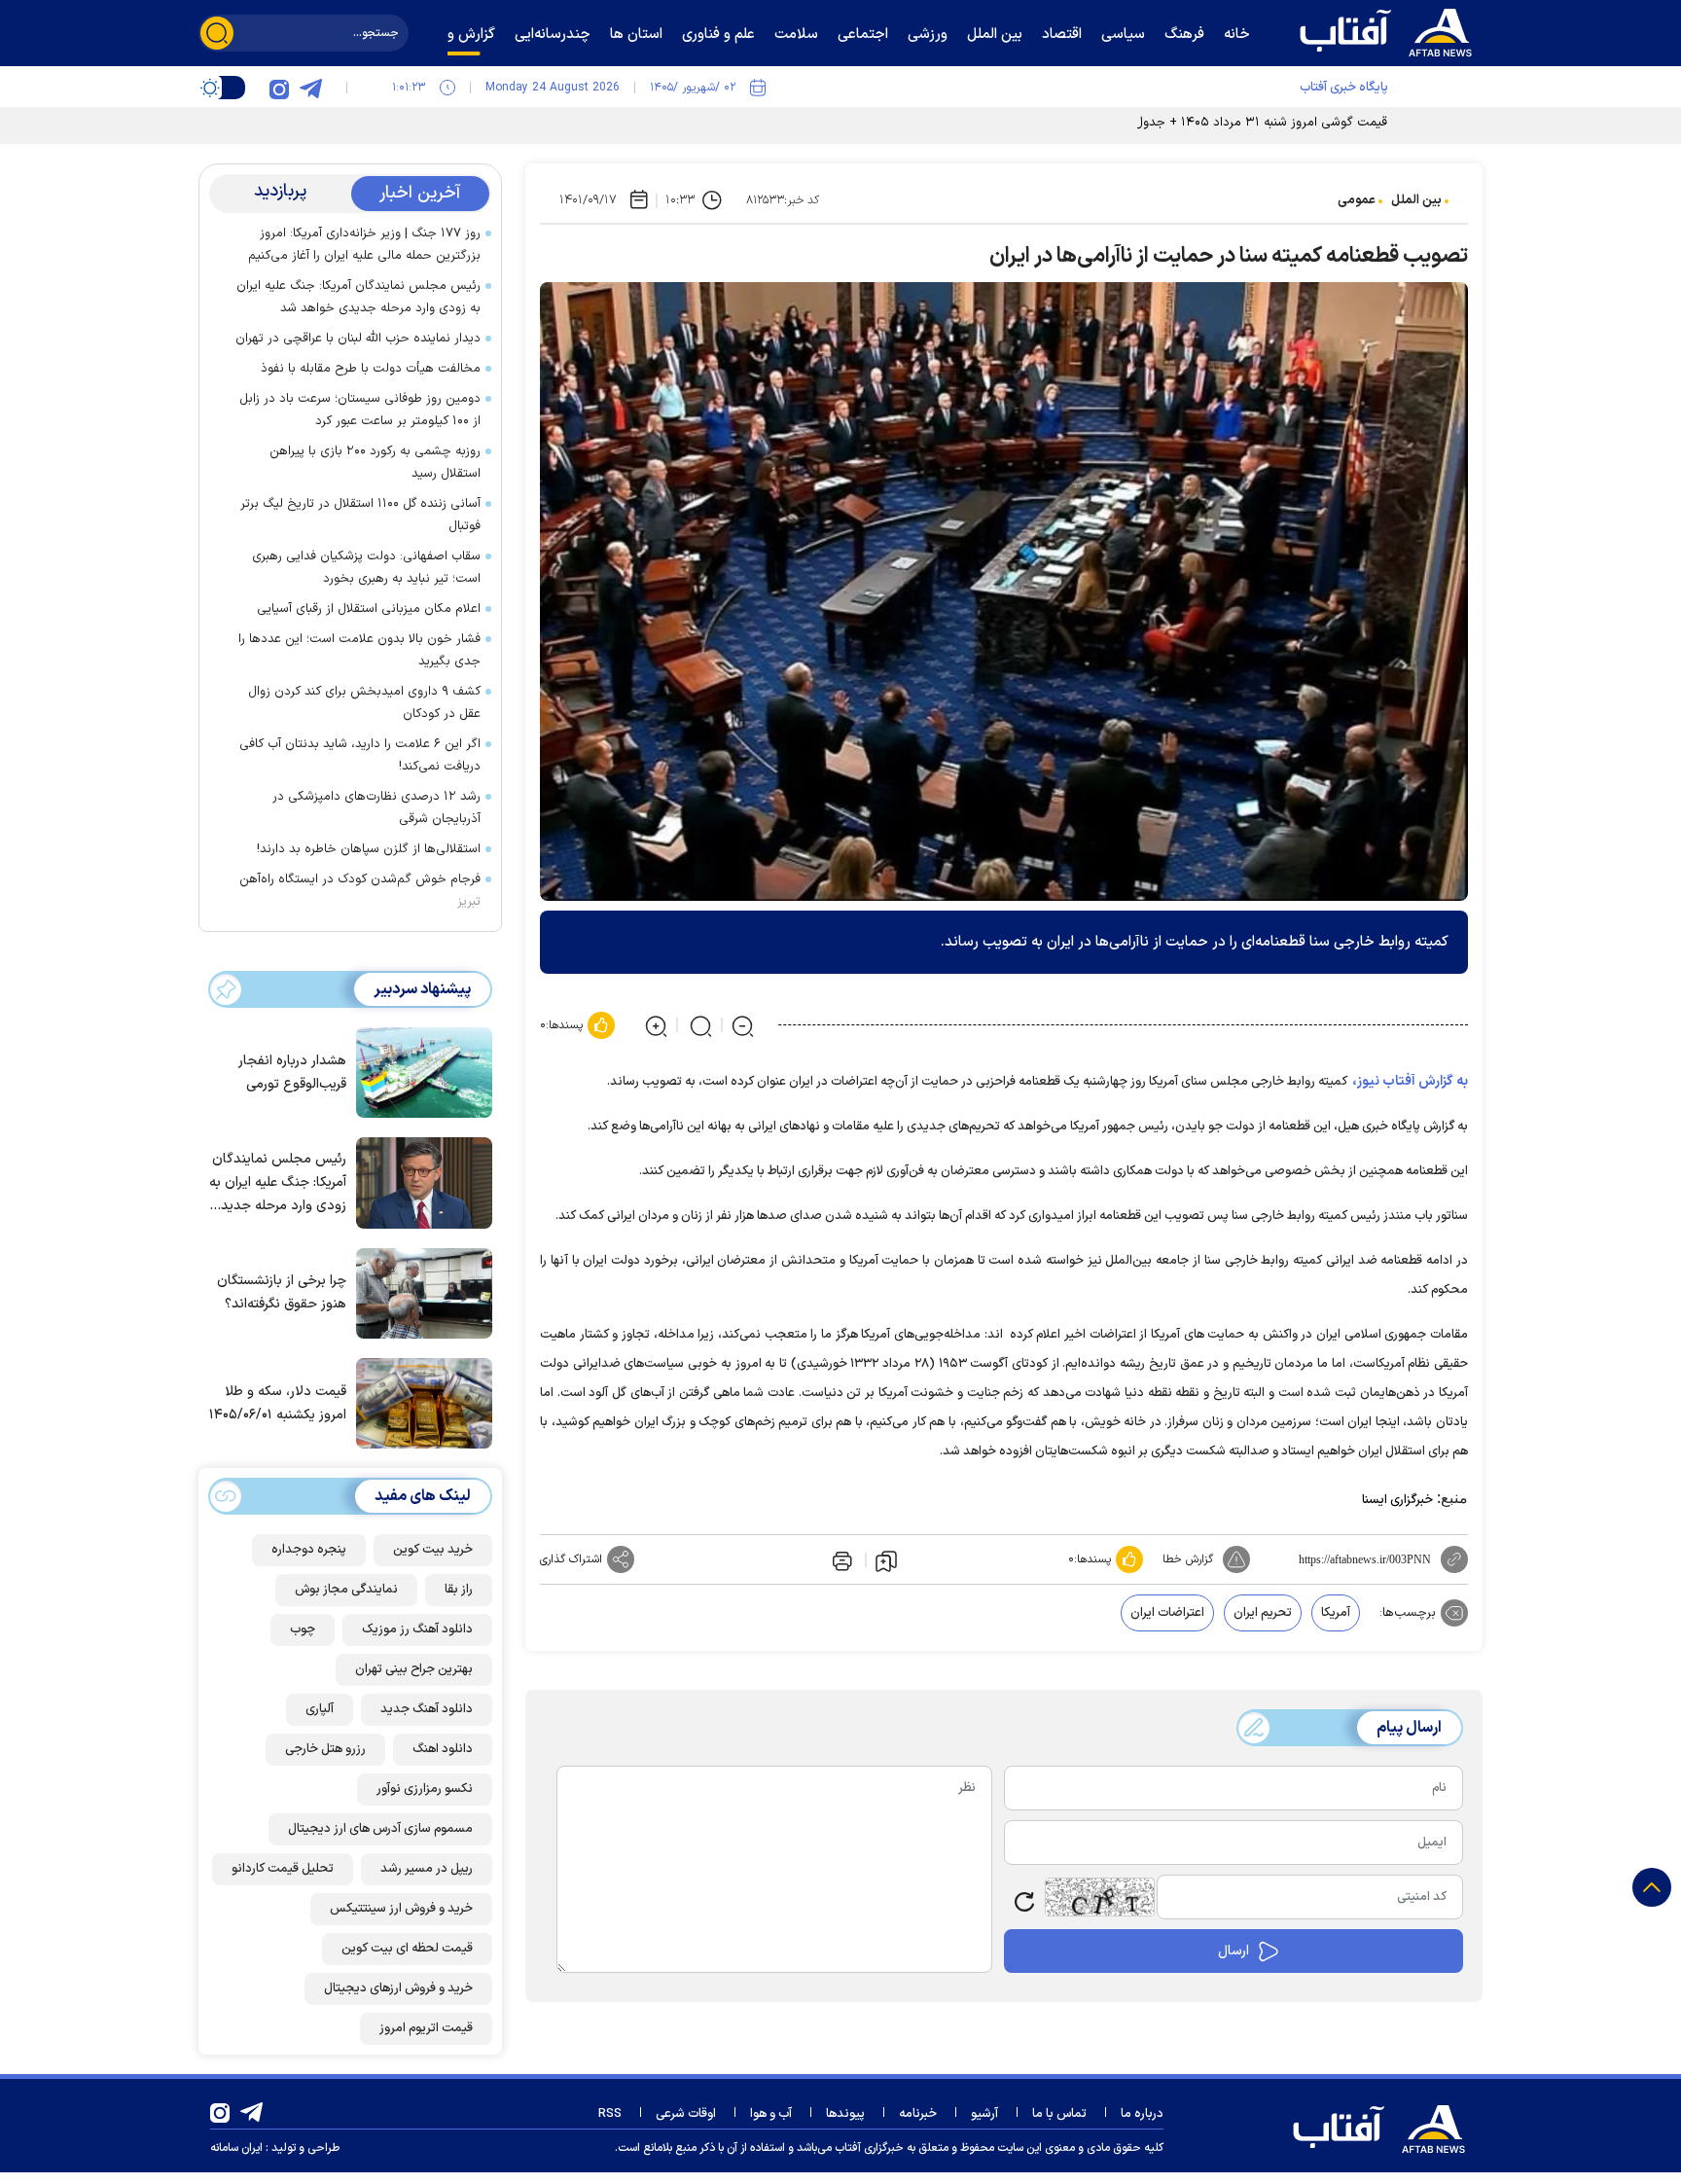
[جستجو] (217, 33)
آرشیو (984, 2114)
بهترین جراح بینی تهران (414, 1669)
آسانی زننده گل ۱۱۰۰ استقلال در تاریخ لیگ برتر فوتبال (360, 515)
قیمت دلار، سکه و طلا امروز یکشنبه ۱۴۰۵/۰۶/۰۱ (278, 1403)
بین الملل (1416, 200)
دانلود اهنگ (443, 1749)
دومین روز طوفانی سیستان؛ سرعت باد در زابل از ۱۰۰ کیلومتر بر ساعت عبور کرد (360, 410)
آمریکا (1336, 1613)
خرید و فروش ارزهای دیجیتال (398, 1988)
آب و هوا (771, 2114)
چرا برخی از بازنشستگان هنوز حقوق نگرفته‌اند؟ (282, 1292)
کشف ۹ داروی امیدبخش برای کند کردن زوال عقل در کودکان (364, 703)
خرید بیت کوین (433, 1550)
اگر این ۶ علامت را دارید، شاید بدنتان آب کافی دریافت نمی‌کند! (360, 755)
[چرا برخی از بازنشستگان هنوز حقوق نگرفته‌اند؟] (419, 1292)
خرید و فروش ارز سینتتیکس (401, 1909)
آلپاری (320, 1709)
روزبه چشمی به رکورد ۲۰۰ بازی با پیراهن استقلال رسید (375, 463)
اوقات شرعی (686, 2114)
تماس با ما (1059, 2114)
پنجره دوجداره (309, 1550)
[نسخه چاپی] (840, 1559)
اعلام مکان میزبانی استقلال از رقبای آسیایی (369, 609)
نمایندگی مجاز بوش (346, 1590)
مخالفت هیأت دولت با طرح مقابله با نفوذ (371, 369)
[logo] (1390, 30)
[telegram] (310, 88)
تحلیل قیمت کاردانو (283, 1869)
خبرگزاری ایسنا (1397, 1500)
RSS (610, 2114)
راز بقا (459, 1590)
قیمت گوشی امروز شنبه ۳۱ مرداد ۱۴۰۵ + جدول (1261, 123)
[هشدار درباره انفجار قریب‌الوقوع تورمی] (419, 1071)
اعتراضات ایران (1167, 1613)
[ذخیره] (886, 1560)
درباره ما (1142, 2114)
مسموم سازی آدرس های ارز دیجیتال (380, 1829)
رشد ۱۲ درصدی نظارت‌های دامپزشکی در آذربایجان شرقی (376, 808)
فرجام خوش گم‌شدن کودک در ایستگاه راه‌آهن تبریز (360, 891)
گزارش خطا (1188, 1559)
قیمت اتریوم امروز (426, 2028)
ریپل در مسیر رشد (427, 1869)
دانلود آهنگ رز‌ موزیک (417, 1629)
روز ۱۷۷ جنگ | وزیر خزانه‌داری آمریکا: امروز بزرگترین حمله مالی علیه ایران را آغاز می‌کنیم (364, 245)
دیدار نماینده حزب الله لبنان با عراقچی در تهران (358, 339)
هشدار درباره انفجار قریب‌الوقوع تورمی (292, 1073)
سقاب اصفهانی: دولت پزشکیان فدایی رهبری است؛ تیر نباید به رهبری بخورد (366, 568)
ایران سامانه (236, 2148)
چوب (303, 1629)
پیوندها (845, 2114)
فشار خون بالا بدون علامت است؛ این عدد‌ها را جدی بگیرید (359, 650)
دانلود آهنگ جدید (427, 1709)
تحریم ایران (1263, 1613)
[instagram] (279, 88)
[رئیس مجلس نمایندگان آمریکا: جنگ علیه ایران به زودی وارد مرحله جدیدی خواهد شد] (419, 1181)
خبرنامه (918, 2114)
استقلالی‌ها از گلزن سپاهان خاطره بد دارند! (369, 849)
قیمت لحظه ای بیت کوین (407, 1949)
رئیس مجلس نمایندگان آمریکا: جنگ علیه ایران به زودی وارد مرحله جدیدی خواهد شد (358, 297)
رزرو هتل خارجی (325, 1749)
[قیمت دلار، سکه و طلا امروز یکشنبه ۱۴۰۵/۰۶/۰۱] (419, 1402)
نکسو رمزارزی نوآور (425, 1789)
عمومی (1357, 200)
